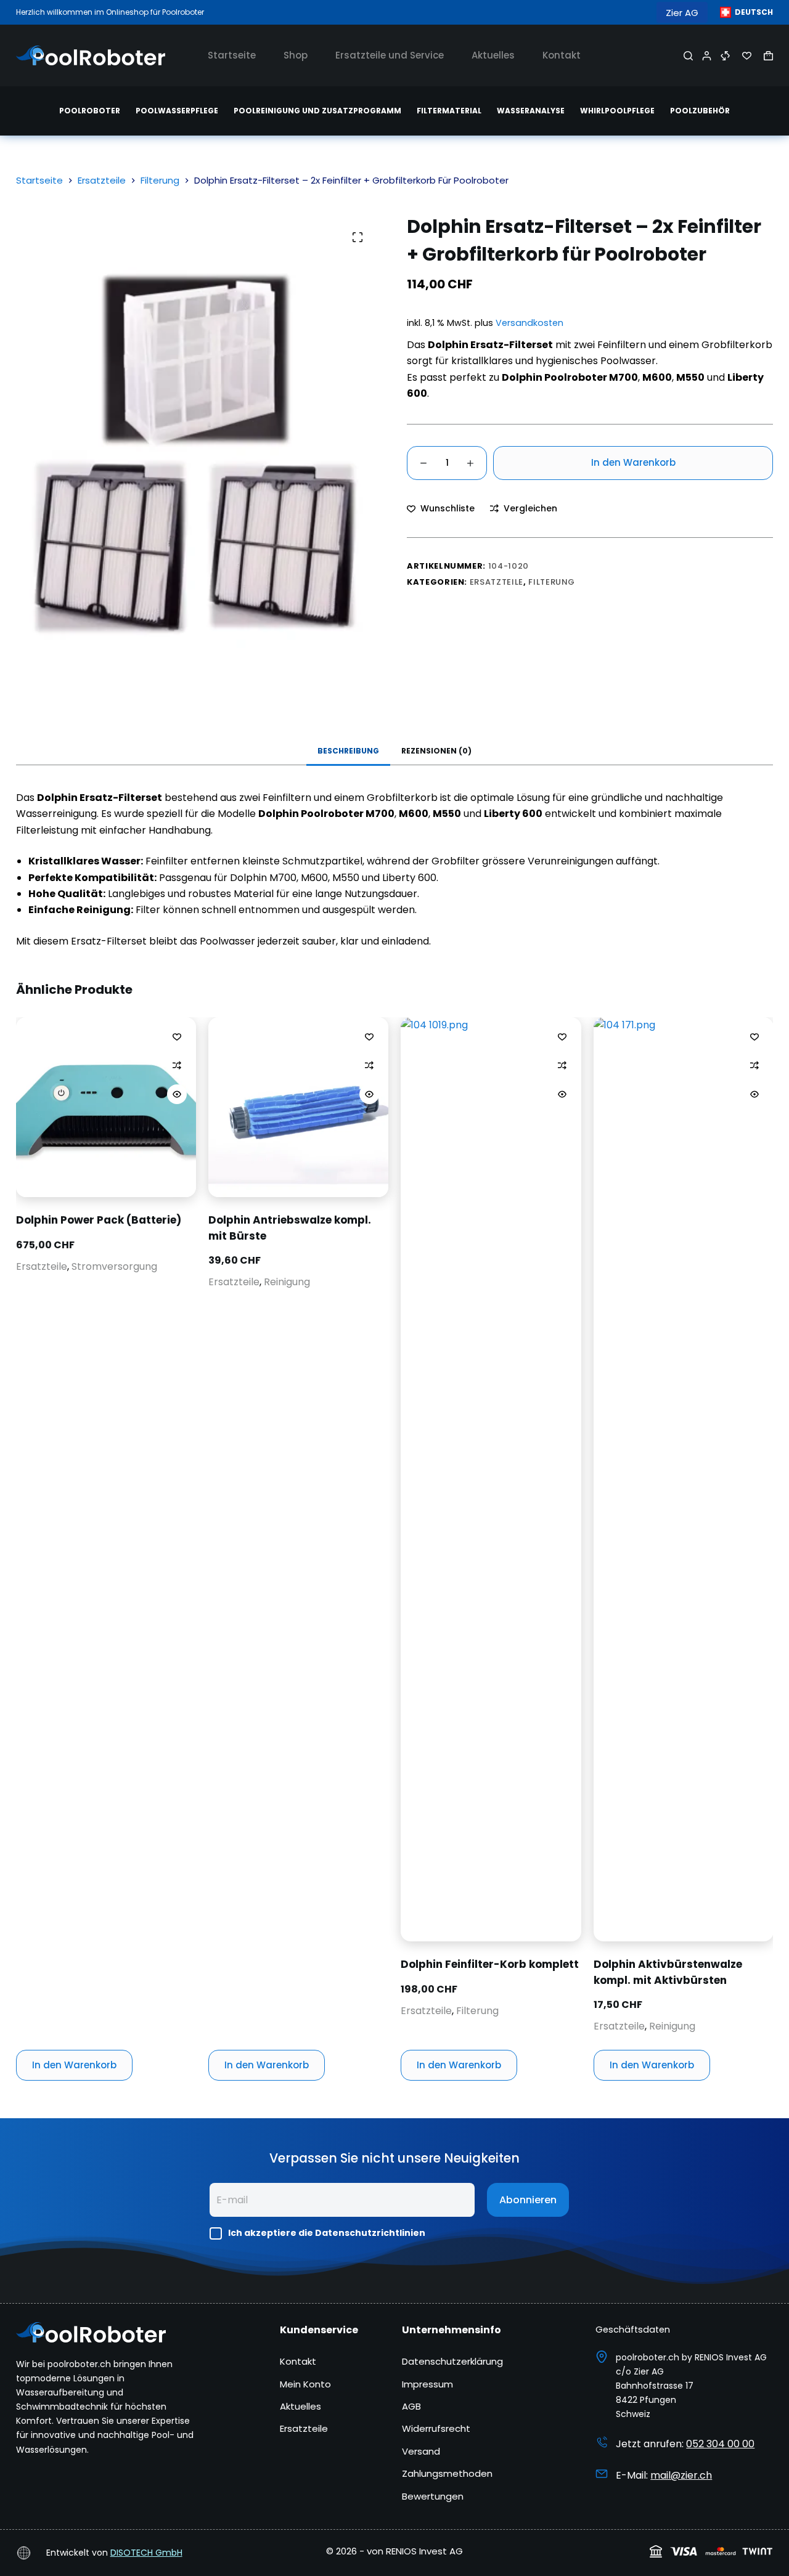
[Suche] (688, 56)
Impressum (427, 2384)
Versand (421, 2451)
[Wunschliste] (747, 56)
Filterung (552, 582)
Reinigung (287, 1282)
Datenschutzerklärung (452, 2361)
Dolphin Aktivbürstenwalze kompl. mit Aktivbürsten (667, 1972)
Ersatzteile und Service (390, 55)
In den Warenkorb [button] (74, 2065)
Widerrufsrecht (436, 2428)
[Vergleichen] (725, 56)
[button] (746, 12)
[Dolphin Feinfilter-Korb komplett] (491, 1479)
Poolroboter (90, 111)
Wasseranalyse (531, 111)
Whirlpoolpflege (617, 111)
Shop (296, 55)
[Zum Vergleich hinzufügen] (177, 1065)
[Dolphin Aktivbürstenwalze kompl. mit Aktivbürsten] (683, 1479)
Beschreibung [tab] (348, 751)
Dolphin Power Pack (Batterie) (99, 1220)
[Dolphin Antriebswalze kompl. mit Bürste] (298, 1107)
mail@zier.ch (681, 2475)
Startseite (232, 55)
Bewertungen (433, 2496)
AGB (411, 2406)
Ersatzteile (497, 582)
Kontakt (562, 55)
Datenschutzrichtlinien (370, 2233)
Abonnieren (528, 2200)
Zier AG (682, 13)
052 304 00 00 (720, 2444)
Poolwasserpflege (177, 111)
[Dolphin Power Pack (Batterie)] (106, 1107)
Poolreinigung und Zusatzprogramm (317, 111)
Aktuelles (493, 55)
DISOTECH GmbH (146, 2553)
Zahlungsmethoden (447, 2473)
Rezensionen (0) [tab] (436, 751)
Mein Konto (305, 2384)
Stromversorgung (114, 1266)
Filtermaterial (449, 111)
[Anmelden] (707, 56)
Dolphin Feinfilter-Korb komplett (490, 1964)
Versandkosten (529, 323)
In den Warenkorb (633, 462)
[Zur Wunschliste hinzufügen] (177, 1036)
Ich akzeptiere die (327, 2233)
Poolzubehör (700, 111)
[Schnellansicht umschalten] (177, 1094)
